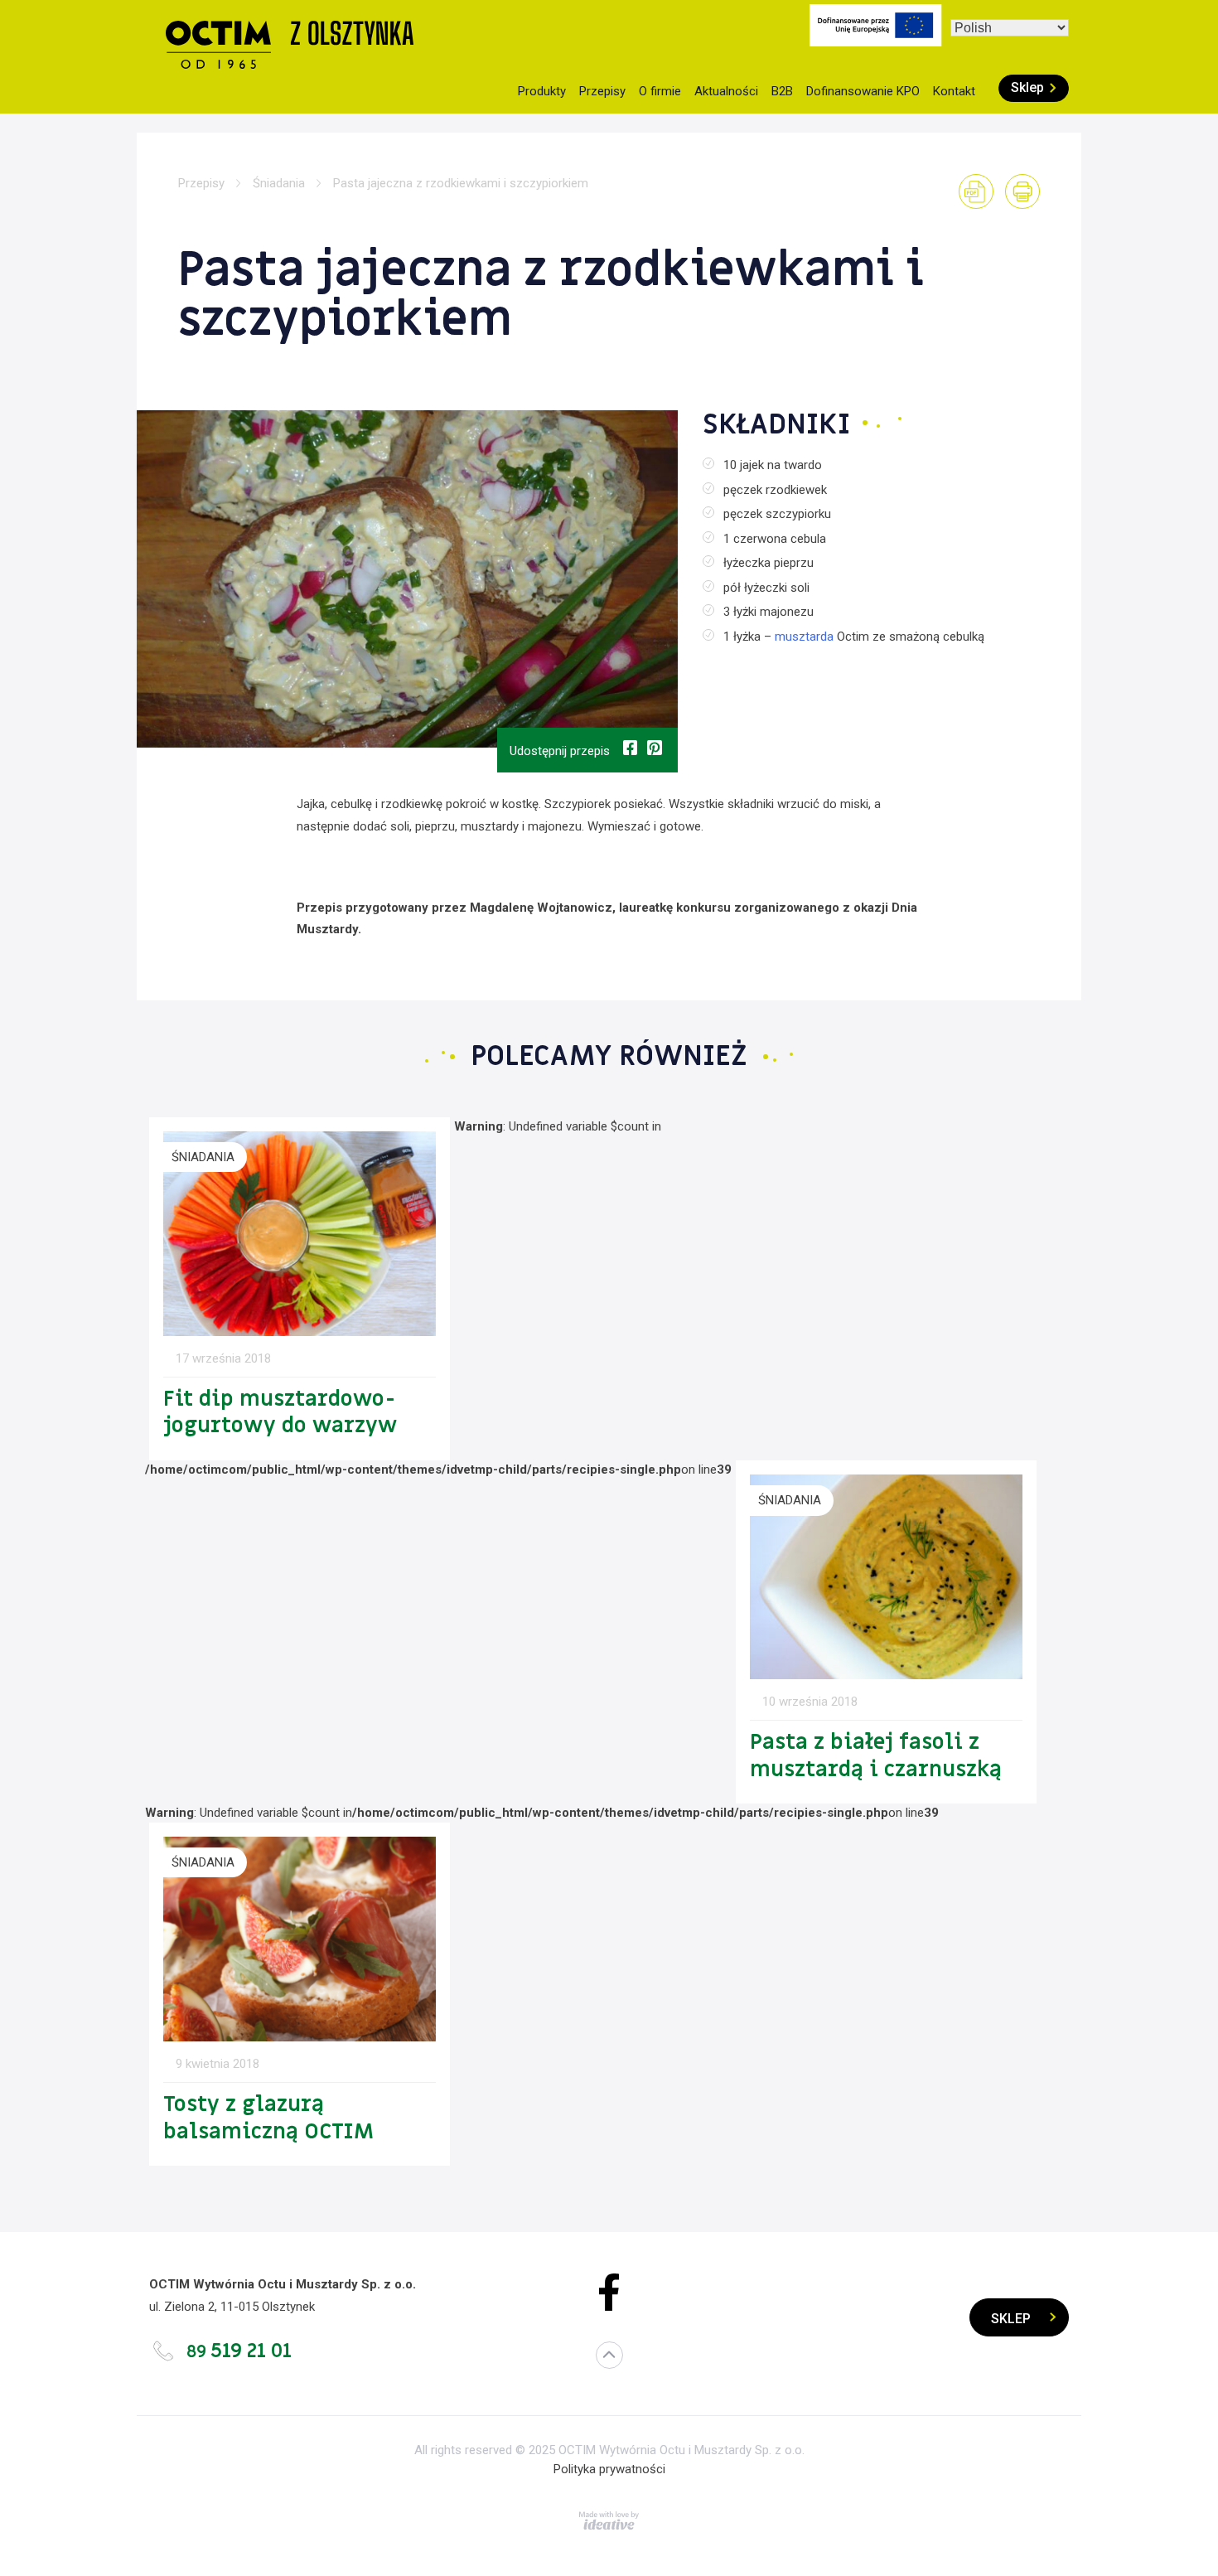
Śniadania (279, 183)
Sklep (1027, 87)
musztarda (804, 637)
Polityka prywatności (609, 2469)
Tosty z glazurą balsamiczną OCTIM (268, 2118)
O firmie (660, 91)
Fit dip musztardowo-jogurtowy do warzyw (280, 1413)
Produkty (542, 91)
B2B (782, 91)
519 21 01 (239, 2351)
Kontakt (954, 91)
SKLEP (1011, 2319)
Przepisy (602, 91)
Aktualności (726, 91)
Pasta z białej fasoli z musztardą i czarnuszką (876, 1756)
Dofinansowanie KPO (863, 91)
